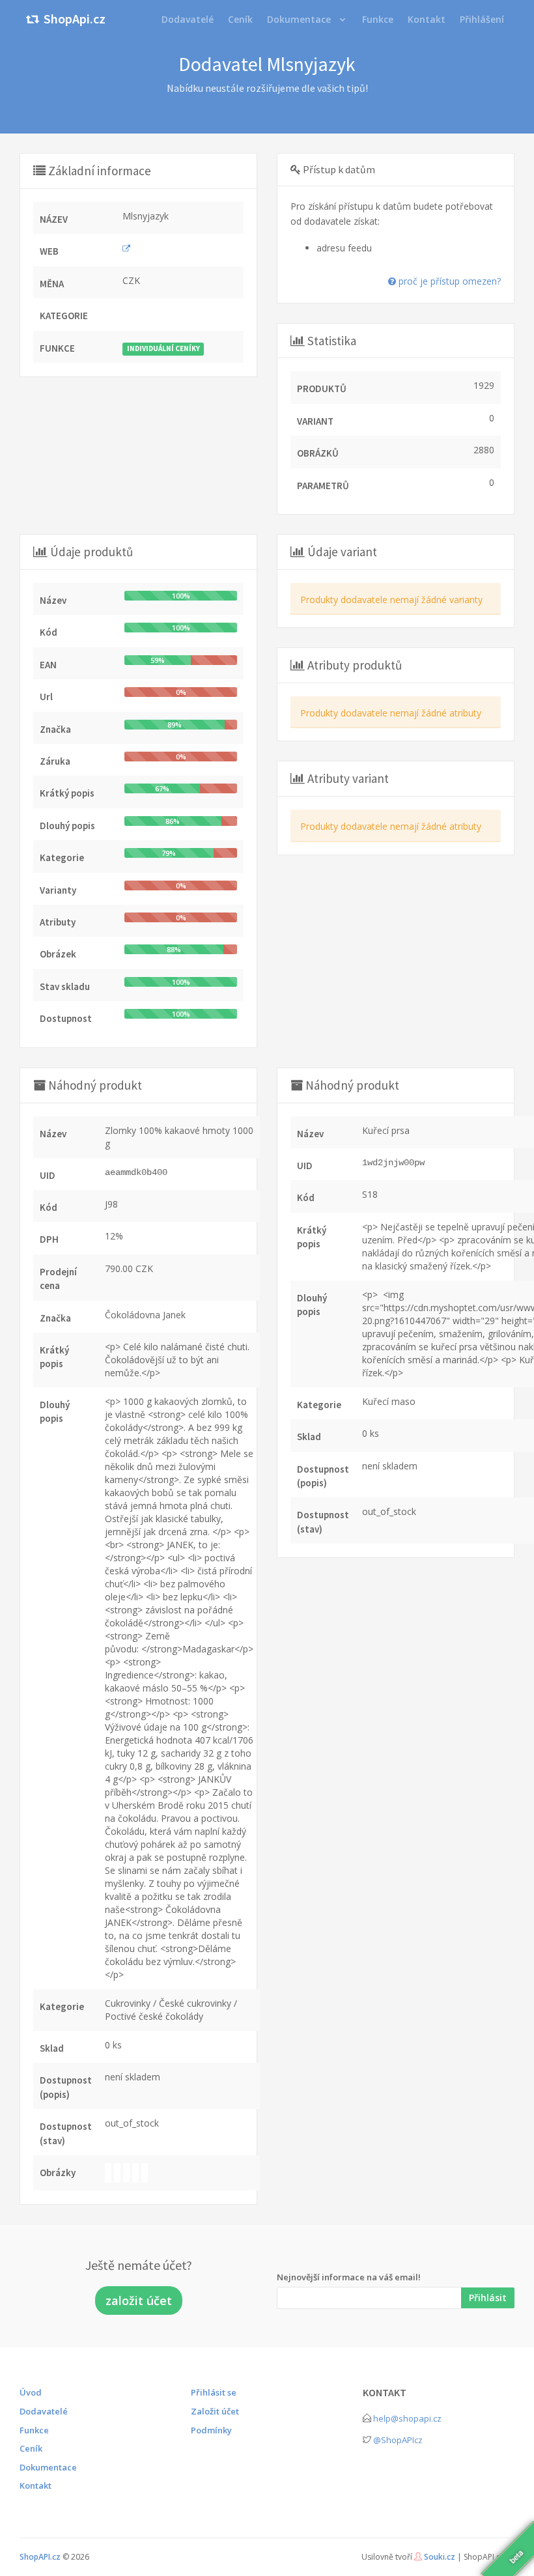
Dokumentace (299, 19)
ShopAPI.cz (40, 2557)
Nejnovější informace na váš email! (349, 2277)
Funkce (34, 2430)
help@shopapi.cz (407, 2418)
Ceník (31, 2448)
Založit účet (215, 2411)
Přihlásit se (214, 2392)
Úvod (31, 2392)
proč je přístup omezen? (448, 281)
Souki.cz (440, 2557)
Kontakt (35, 2485)
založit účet (139, 2300)
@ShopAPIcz (398, 2440)
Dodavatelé (44, 2411)
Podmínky (211, 2430)
